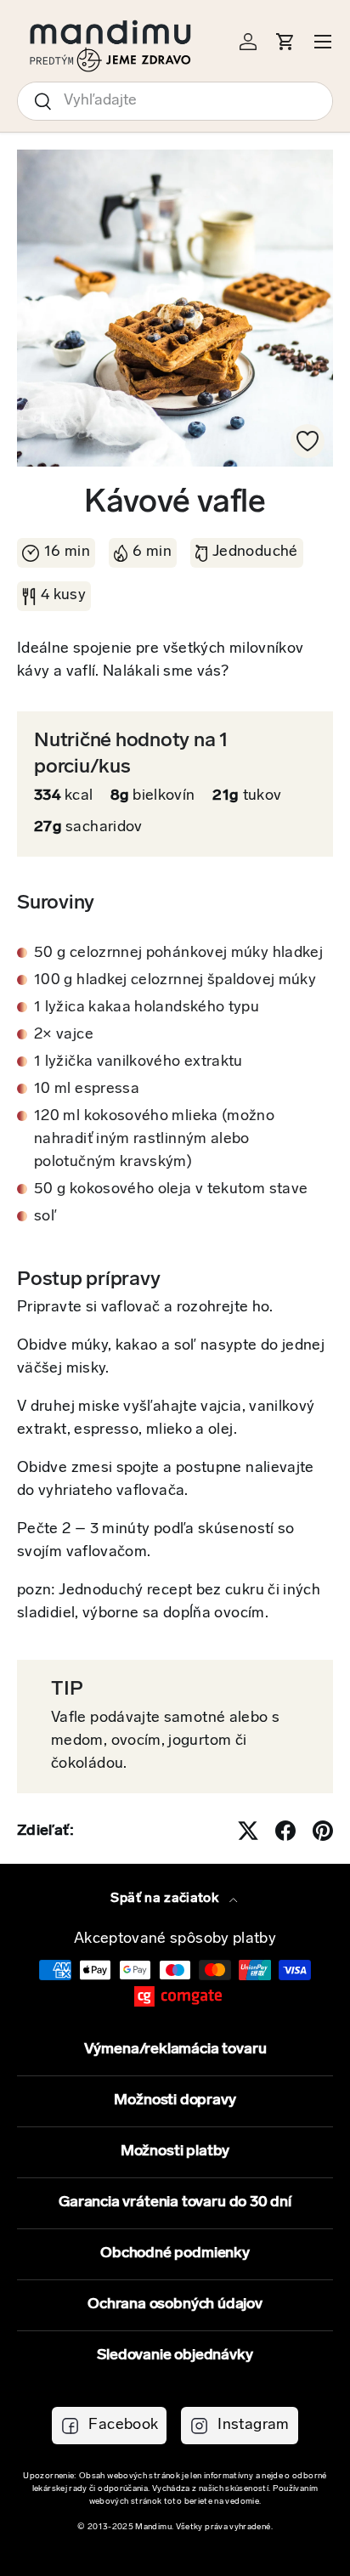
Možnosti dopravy (175, 2101)
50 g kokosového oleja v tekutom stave (171, 1190)
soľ (45, 1217)
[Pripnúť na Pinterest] (323, 1831)
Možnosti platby (175, 2152)
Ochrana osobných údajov (175, 2305)
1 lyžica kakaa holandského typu (147, 1008)
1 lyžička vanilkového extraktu (138, 1062)
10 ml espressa (87, 1090)
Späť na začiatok (166, 1899)
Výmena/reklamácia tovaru (175, 2050)
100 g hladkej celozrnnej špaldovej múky (175, 981)
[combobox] (175, 101)
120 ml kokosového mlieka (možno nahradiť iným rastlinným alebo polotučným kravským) (154, 1140)
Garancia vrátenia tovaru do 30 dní (175, 2203)
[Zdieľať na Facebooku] (285, 1831)
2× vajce (64, 1035)
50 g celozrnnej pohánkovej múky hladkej (178, 954)
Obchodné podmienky (175, 2254)
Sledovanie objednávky (175, 2356)
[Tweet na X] (248, 1831)
